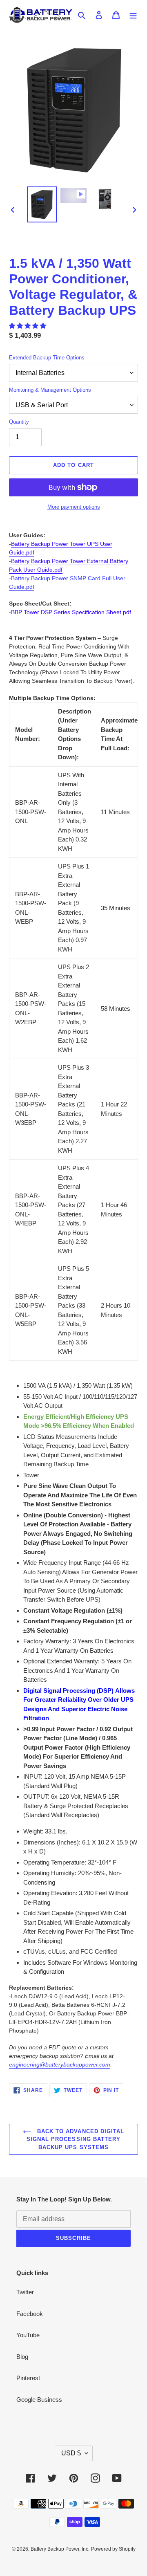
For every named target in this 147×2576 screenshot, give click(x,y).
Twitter (25, 2292)
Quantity (19, 422)
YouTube (28, 2335)
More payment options (74, 507)
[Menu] (133, 15)
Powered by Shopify (113, 2549)
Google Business (39, 2400)
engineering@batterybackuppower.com (60, 2064)
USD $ (71, 2453)
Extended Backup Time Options (47, 358)
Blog (22, 2357)
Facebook (30, 2314)
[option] (42, 204)
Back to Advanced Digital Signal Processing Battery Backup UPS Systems (75, 2139)
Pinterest (28, 2378)
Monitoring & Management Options (50, 390)
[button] (28, 326)
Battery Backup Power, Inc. (60, 2549)
